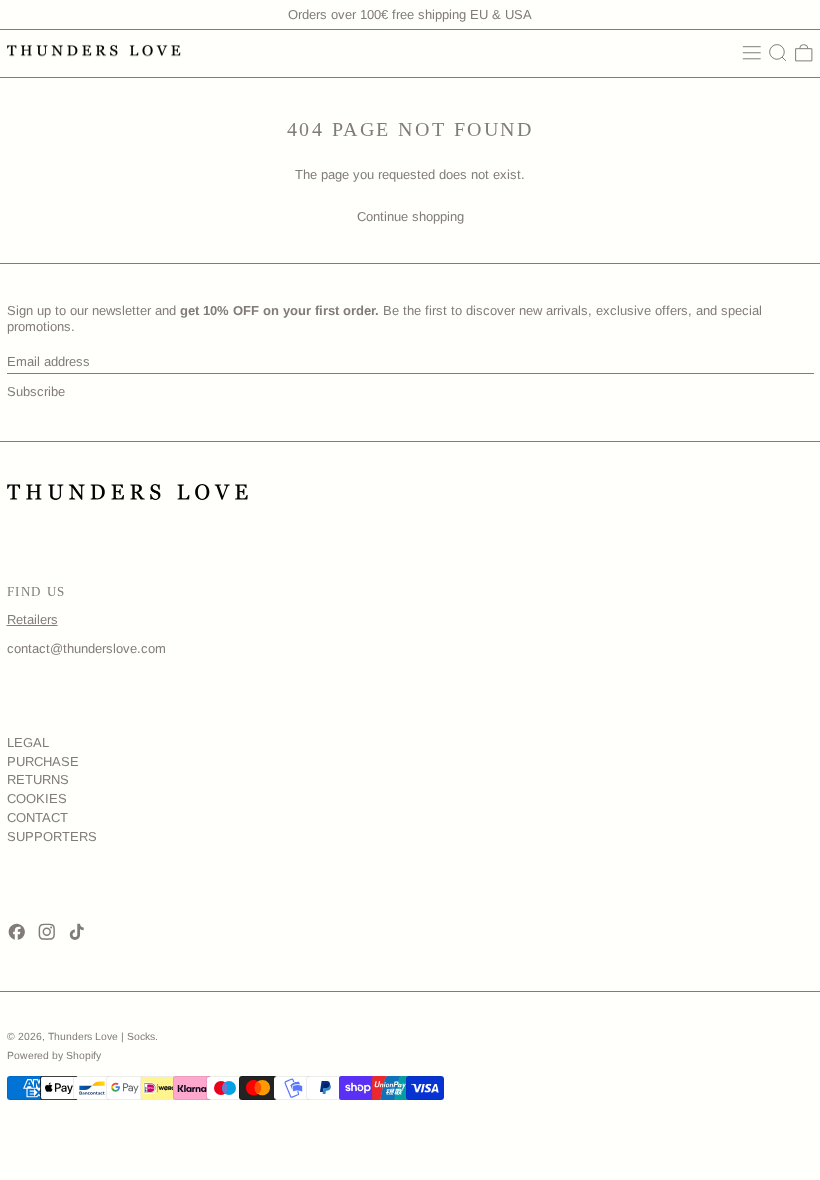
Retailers (32, 619)
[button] (778, 53)
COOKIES (37, 798)
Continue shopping (410, 216)
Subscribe (36, 391)
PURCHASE (43, 761)
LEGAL (28, 742)
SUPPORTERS (52, 836)
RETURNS (38, 779)
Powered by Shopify (54, 1055)
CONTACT (37, 817)
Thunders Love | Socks (101, 1036)
